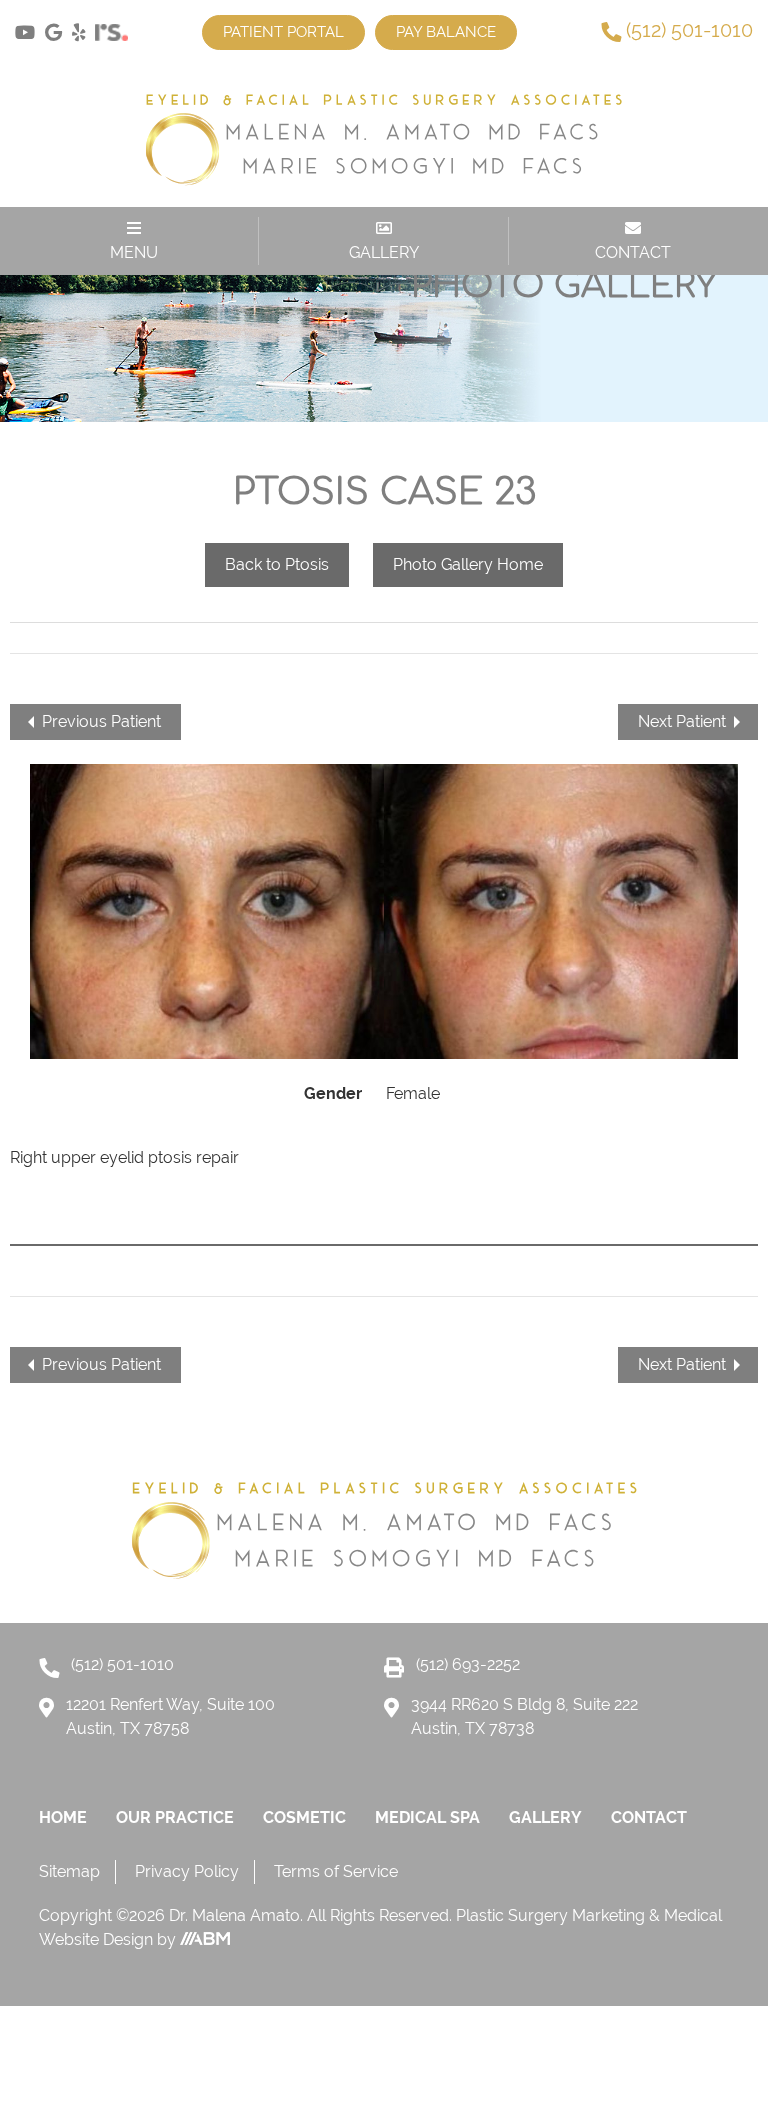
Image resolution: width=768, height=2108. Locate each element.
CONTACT (633, 252)
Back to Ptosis (277, 564)
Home (63, 1817)
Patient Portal (283, 32)
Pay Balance (446, 32)
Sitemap (69, 1871)
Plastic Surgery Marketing (552, 1915)
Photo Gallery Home (468, 564)
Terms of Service (336, 1871)
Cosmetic (304, 1817)
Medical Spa (427, 1817)
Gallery (545, 1817)
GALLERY (384, 252)
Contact (649, 1817)
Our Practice (175, 1817)
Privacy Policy (187, 1871)
